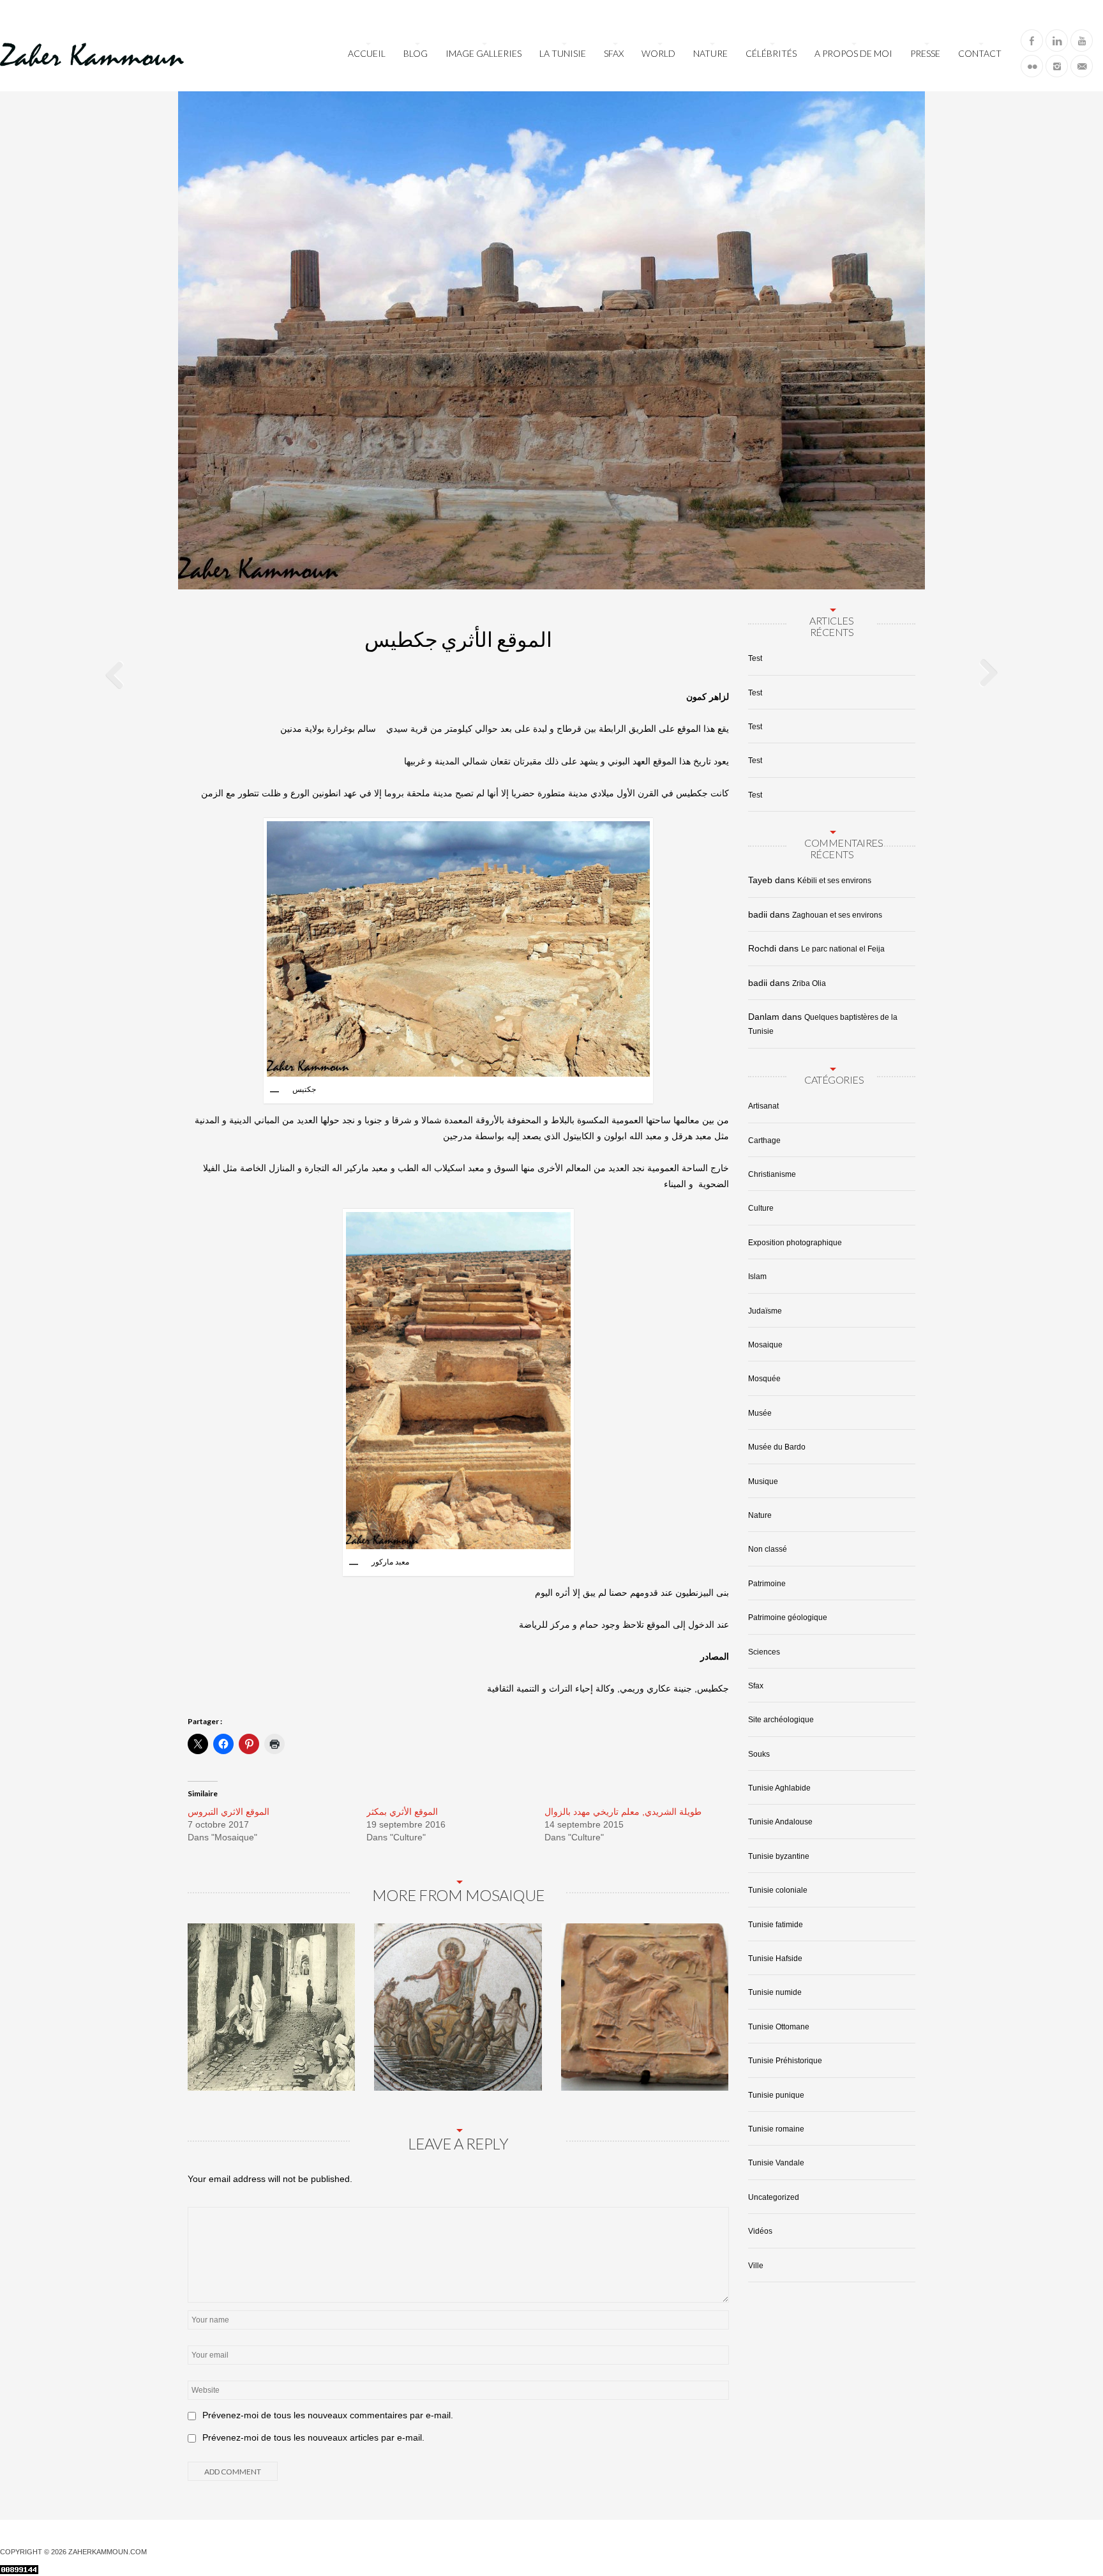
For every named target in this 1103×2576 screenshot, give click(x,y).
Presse (925, 53)
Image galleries (484, 53)
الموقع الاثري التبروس (229, 1812)
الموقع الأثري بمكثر (402, 1812)
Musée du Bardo (777, 1447)
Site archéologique (781, 1720)
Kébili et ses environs (834, 881)
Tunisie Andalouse (780, 1822)
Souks (759, 1754)
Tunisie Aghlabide (779, 1788)
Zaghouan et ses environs (837, 915)
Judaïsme (765, 1311)
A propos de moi (853, 53)
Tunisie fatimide (776, 1925)
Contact (980, 53)
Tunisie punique (776, 2095)
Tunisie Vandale (776, 2163)
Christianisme (772, 1174)
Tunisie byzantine (779, 1856)
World (658, 53)
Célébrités (771, 53)
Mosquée (764, 1379)
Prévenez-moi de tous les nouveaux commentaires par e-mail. (328, 2415)
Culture (761, 1208)
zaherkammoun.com (108, 2552)
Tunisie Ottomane (779, 2027)
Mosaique (765, 1345)
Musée (760, 1413)
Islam (757, 1277)
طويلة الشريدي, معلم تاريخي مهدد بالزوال (623, 1812)
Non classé (768, 1549)
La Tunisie (563, 53)
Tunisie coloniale (778, 1890)
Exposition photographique (795, 1243)
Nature (710, 53)
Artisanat (763, 1106)
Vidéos (760, 2231)
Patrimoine (767, 1584)
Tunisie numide (775, 1992)
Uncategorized (774, 2197)
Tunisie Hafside (775, 1959)
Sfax (614, 53)
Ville (756, 2266)
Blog (416, 53)
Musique (763, 1481)
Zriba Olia (809, 983)
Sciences (764, 1652)
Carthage (764, 1140)
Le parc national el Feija (843, 949)
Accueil (367, 53)
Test (755, 658)
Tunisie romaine (776, 2129)
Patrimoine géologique (788, 1618)
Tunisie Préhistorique (785, 2061)
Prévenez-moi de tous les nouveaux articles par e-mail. (313, 2437)
